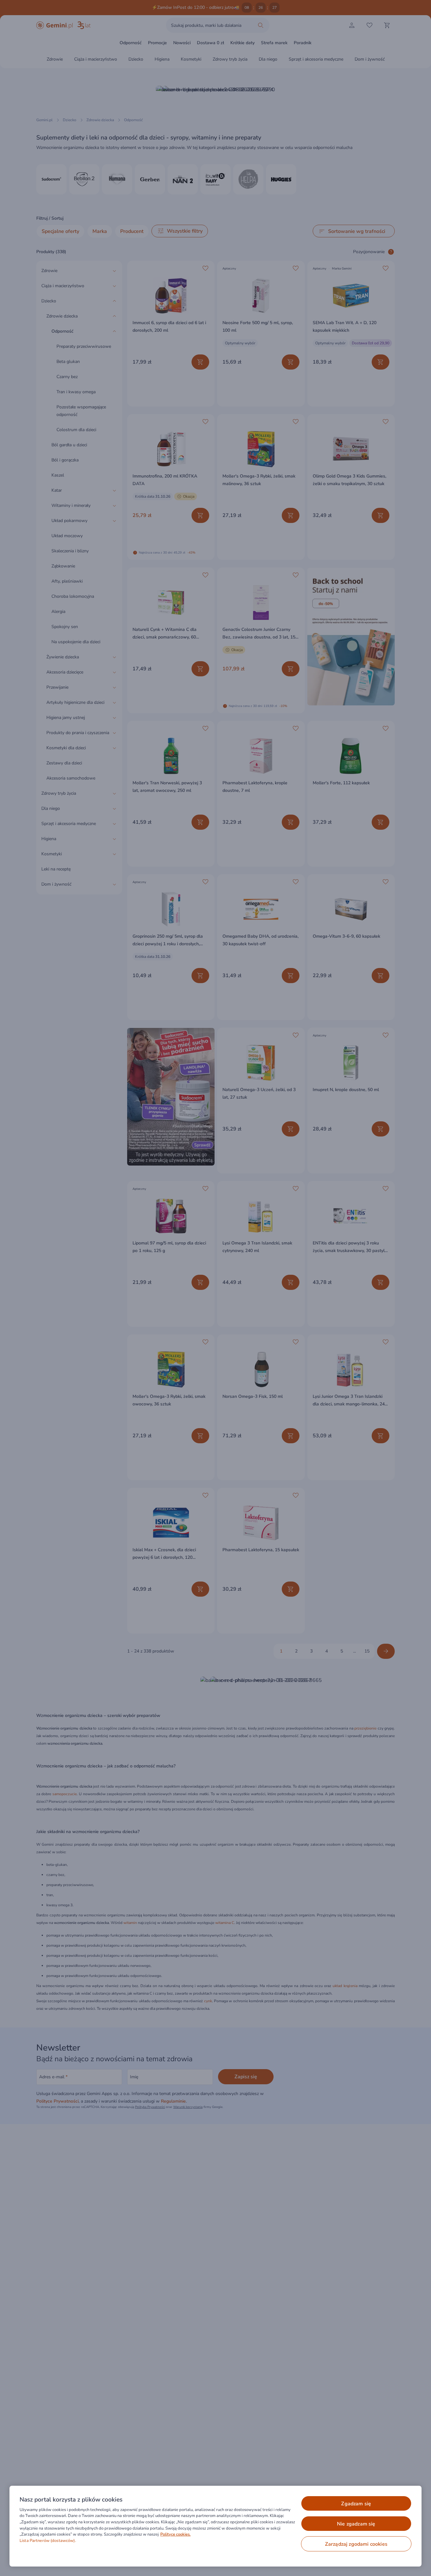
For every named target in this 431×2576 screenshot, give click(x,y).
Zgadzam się (356, 2504)
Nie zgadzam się (356, 2524)
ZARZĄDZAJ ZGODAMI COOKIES (356, 2544)
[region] (215, 2526)
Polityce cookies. (175, 2534)
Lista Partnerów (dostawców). (48, 2541)
